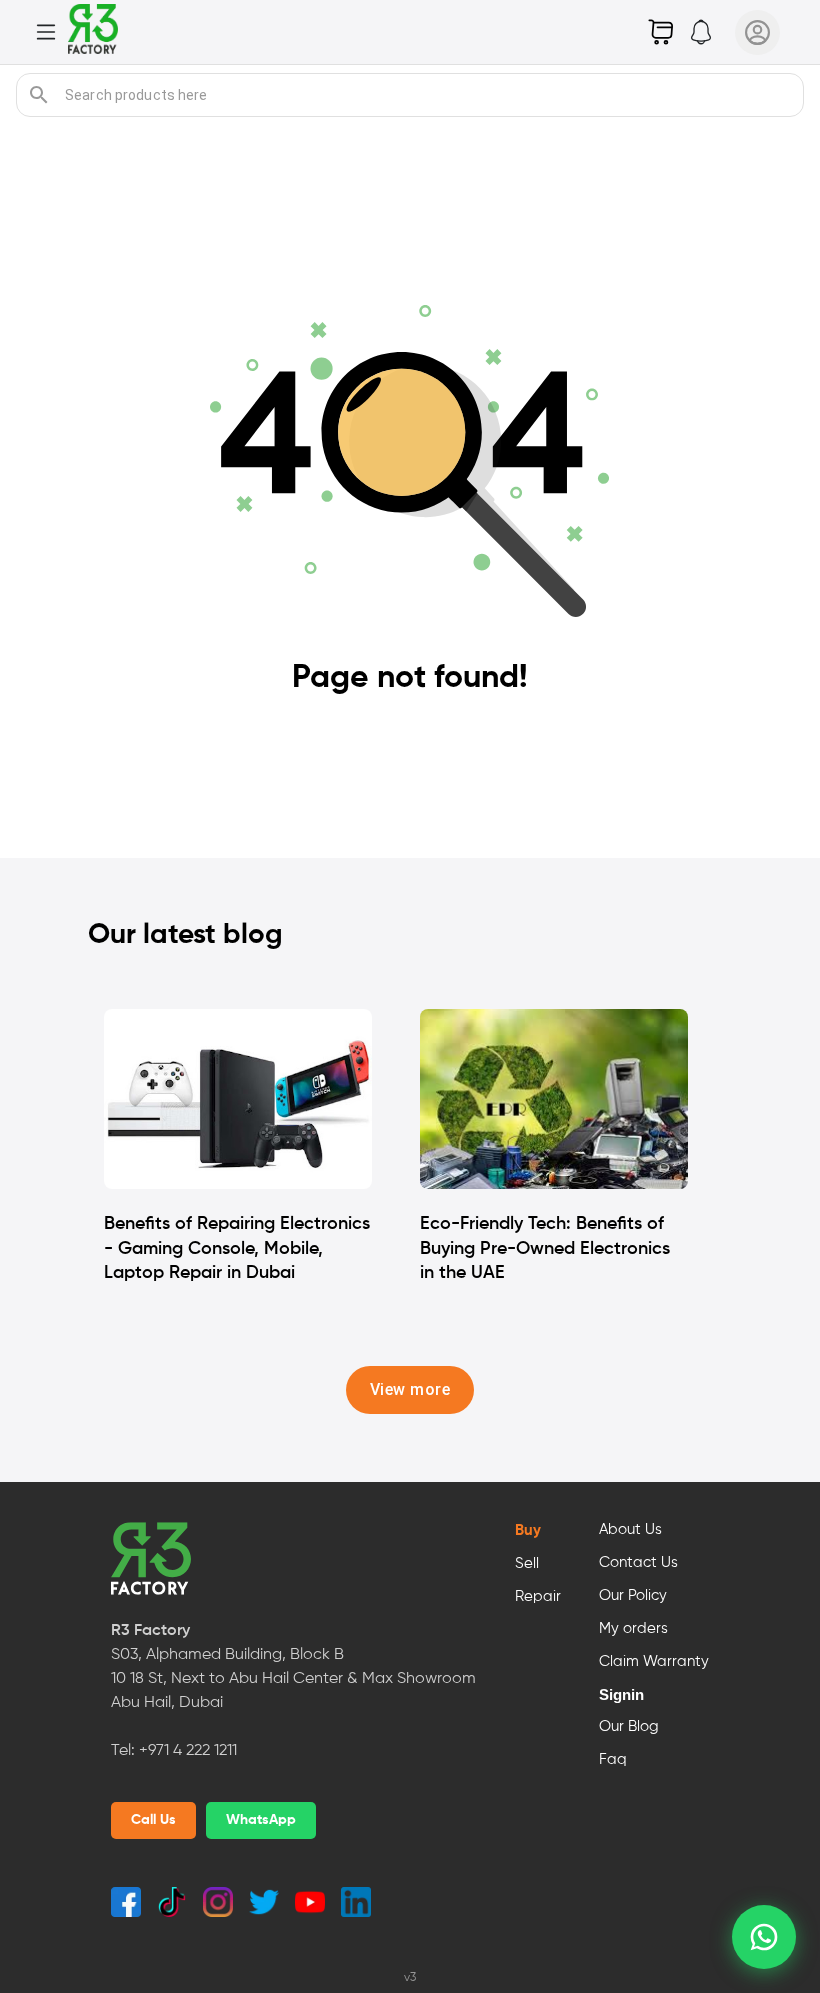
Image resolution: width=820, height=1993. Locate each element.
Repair (538, 1597)
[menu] (46, 32)
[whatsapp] (764, 1937)
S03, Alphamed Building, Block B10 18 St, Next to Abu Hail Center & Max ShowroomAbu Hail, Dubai (293, 1679)
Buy (528, 1531)
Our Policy (633, 1596)
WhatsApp (261, 1820)
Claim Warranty (654, 1662)
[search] (39, 95)
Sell (527, 1564)
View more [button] (410, 1389)
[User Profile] (757, 32)
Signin (621, 1695)
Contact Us (638, 1563)
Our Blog (629, 1727)
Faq (613, 1760)
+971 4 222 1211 (188, 1751)
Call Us (153, 1820)
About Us (630, 1530)
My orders (633, 1629)
